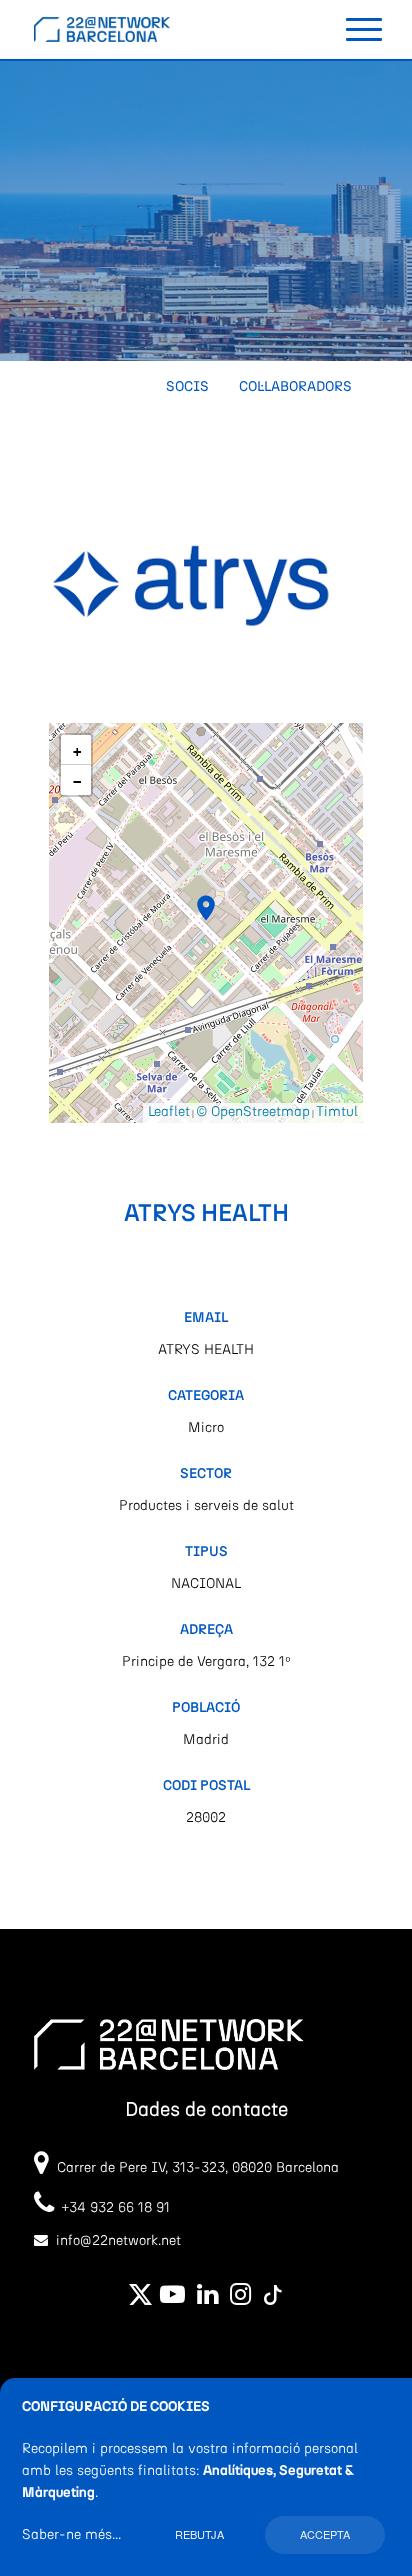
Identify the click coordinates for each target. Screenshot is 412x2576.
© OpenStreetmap (253, 1112)
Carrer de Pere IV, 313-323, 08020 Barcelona (198, 2168)
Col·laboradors (295, 387)
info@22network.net (118, 2241)
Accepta (325, 2534)
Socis (187, 387)
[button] (206, 908)
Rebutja (199, 2534)
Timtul (337, 1112)
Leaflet (169, 1112)
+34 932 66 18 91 (112, 2208)
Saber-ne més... (71, 2535)
